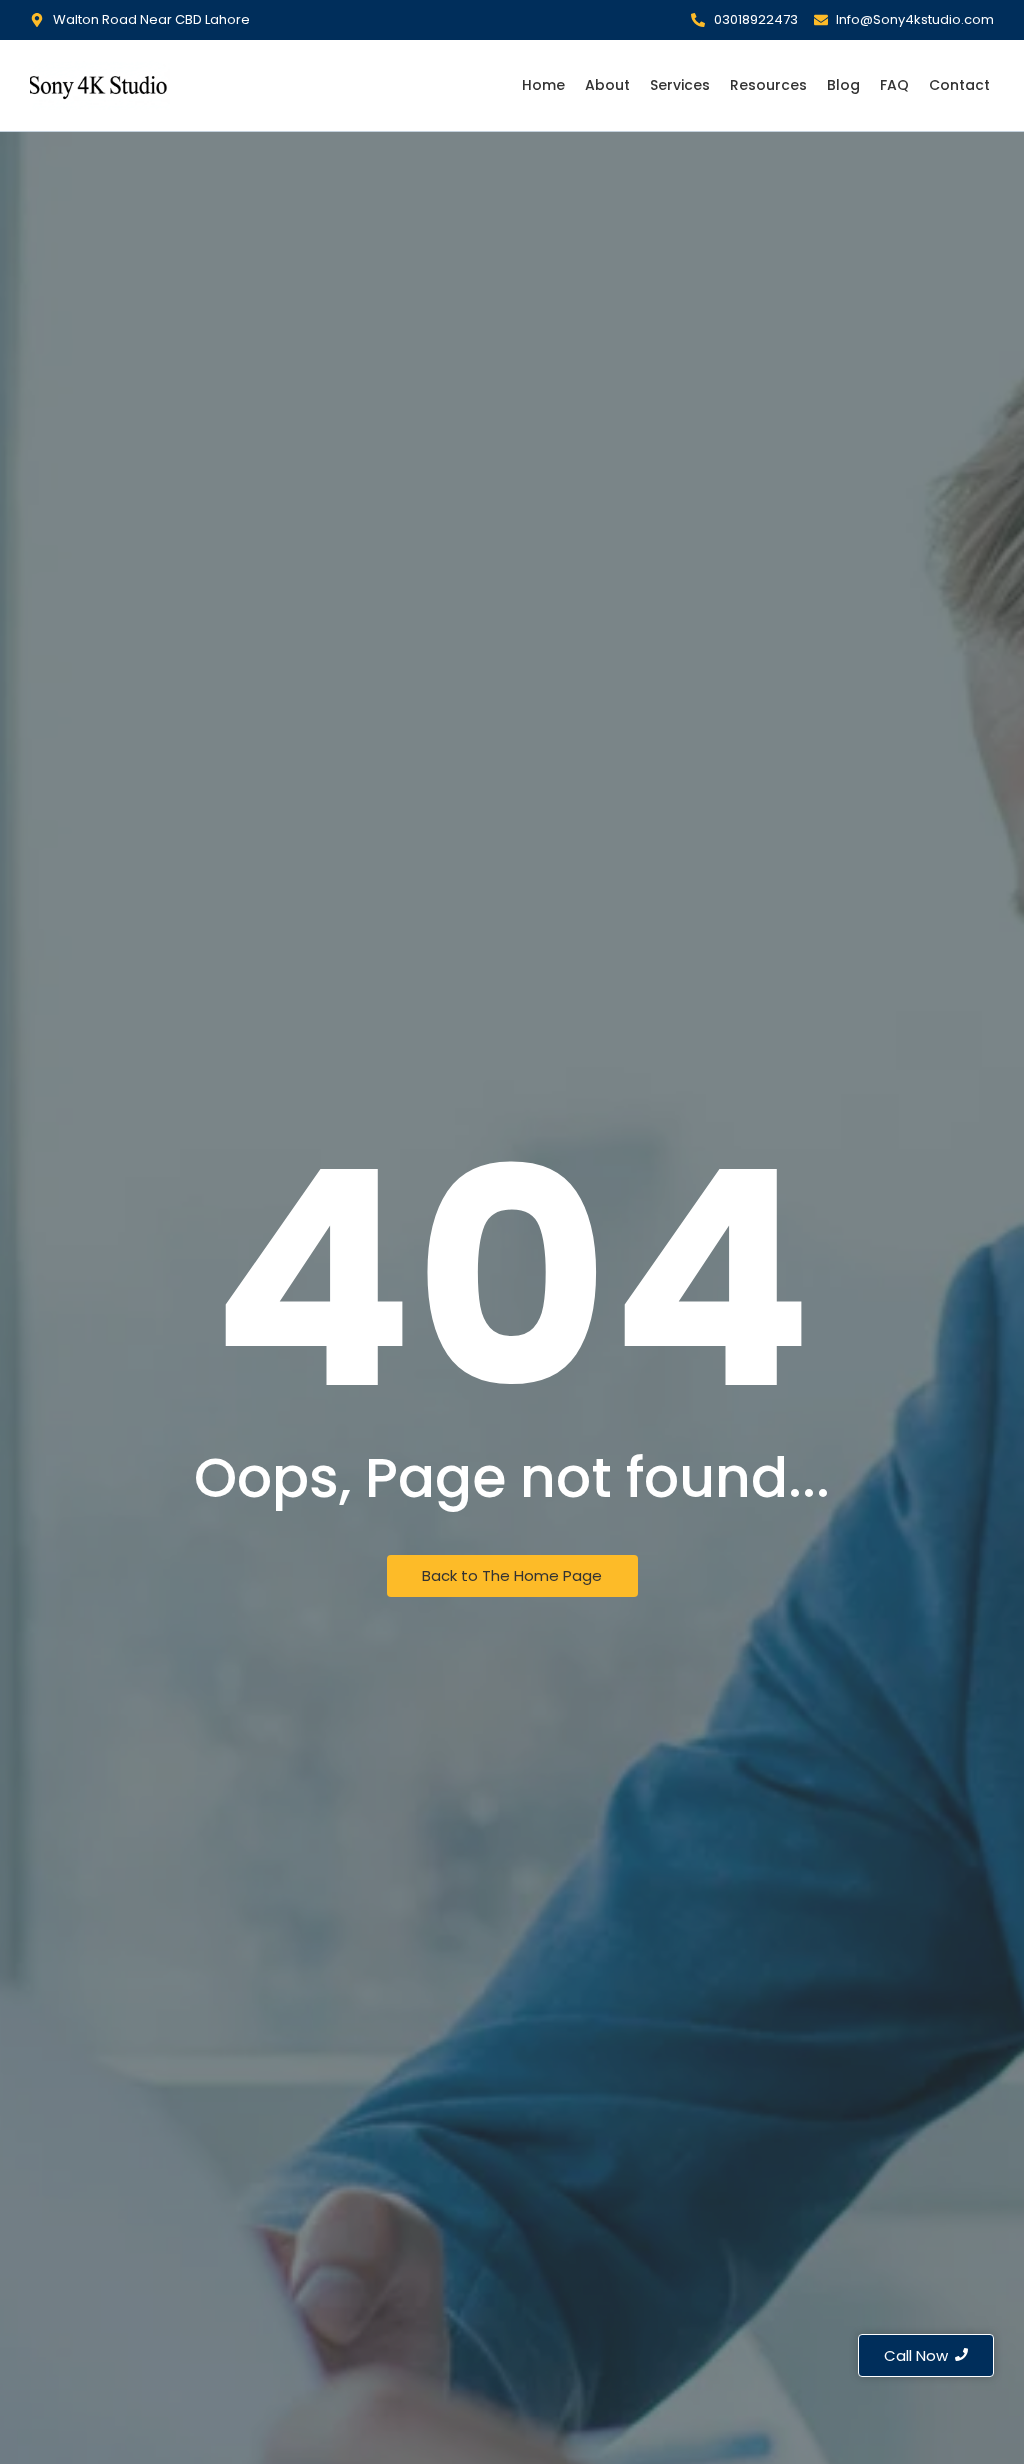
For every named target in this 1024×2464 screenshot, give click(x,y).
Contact (959, 85)
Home (543, 85)
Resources (768, 85)
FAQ (894, 85)
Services (680, 85)
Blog (843, 85)
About (607, 85)
